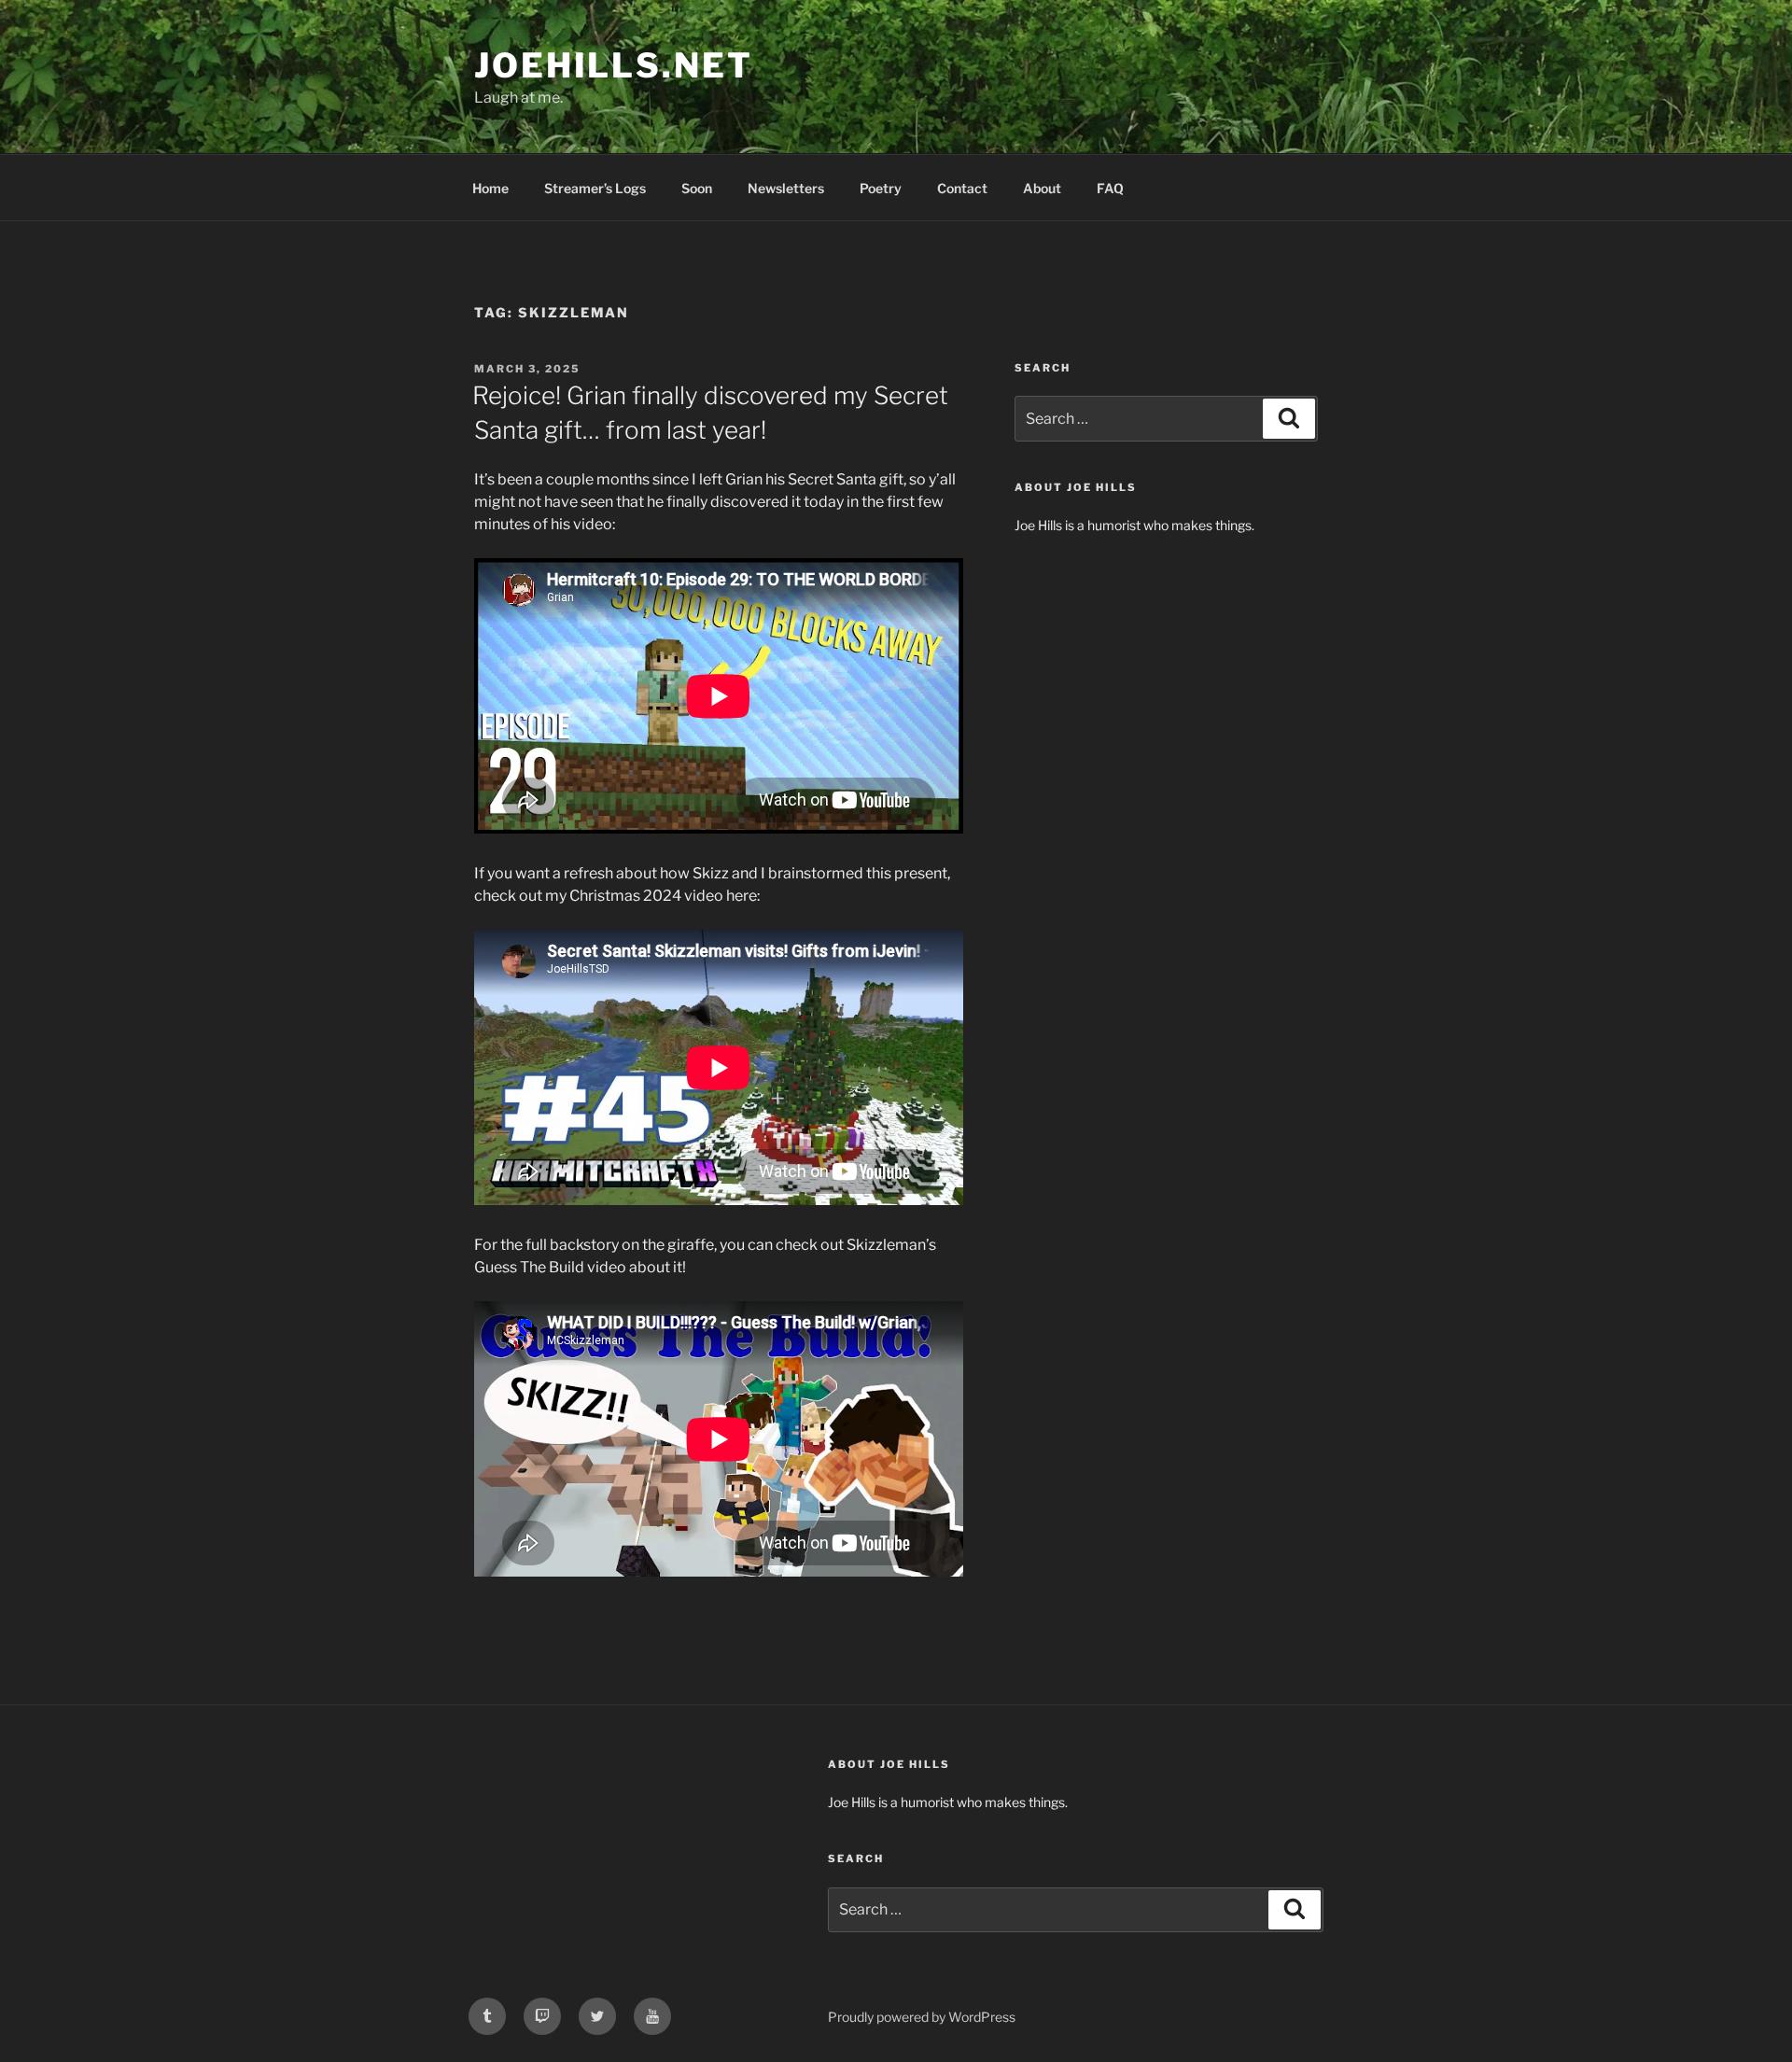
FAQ (1110, 188)
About (1042, 188)
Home (490, 188)
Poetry (881, 188)
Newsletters (786, 188)
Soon (697, 188)
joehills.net (614, 65)
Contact (962, 188)
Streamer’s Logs (595, 188)
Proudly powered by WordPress (922, 2017)
